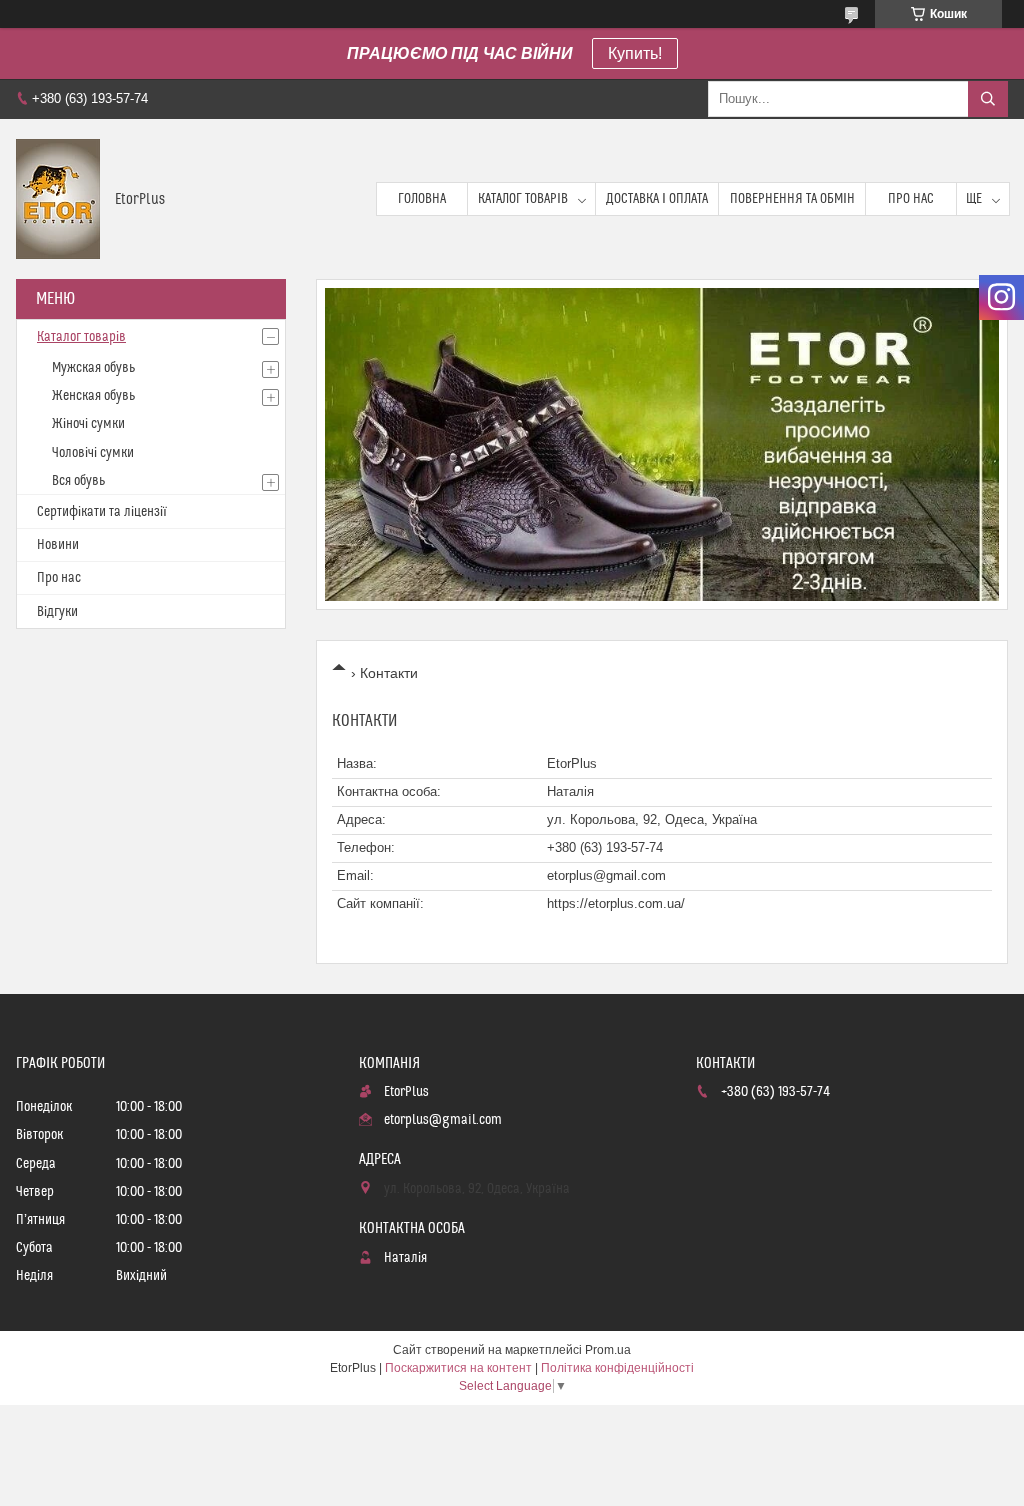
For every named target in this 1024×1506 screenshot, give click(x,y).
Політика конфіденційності (617, 1368)
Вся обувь (78, 481)
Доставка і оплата (657, 199)
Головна (422, 199)
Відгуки (57, 612)
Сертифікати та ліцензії (102, 512)
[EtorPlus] (58, 199)
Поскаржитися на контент (458, 1368)
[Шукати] (988, 99)
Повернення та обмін (792, 199)
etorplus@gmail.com (606, 875)
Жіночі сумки (88, 424)
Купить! (635, 53)
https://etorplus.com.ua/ (616, 903)
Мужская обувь (93, 368)
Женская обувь (93, 396)
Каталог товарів (523, 199)
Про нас (911, 199)
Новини (58, 545)
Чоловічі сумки (93, 453)
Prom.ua (608, 1350)
